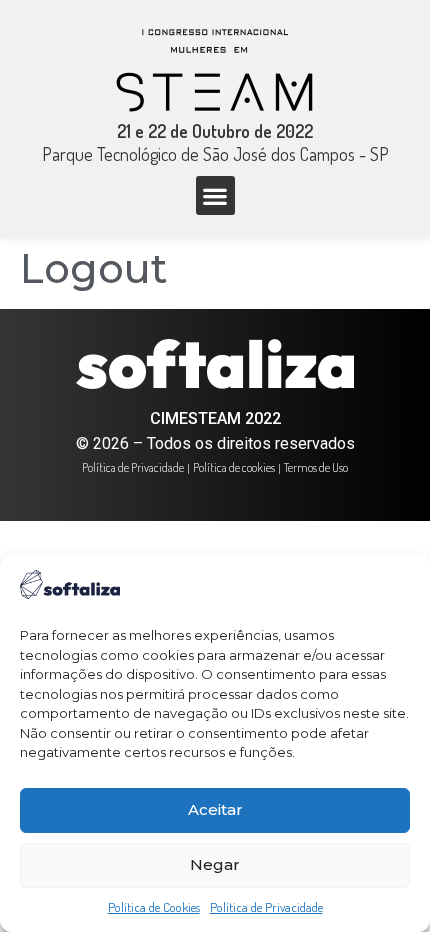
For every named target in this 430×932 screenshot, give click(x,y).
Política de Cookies (154, 907)
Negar (215, 864)
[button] (215, 195)
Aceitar (215, 809)
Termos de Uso (316, 467)
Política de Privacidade (266, 907)
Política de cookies (234, 467)
